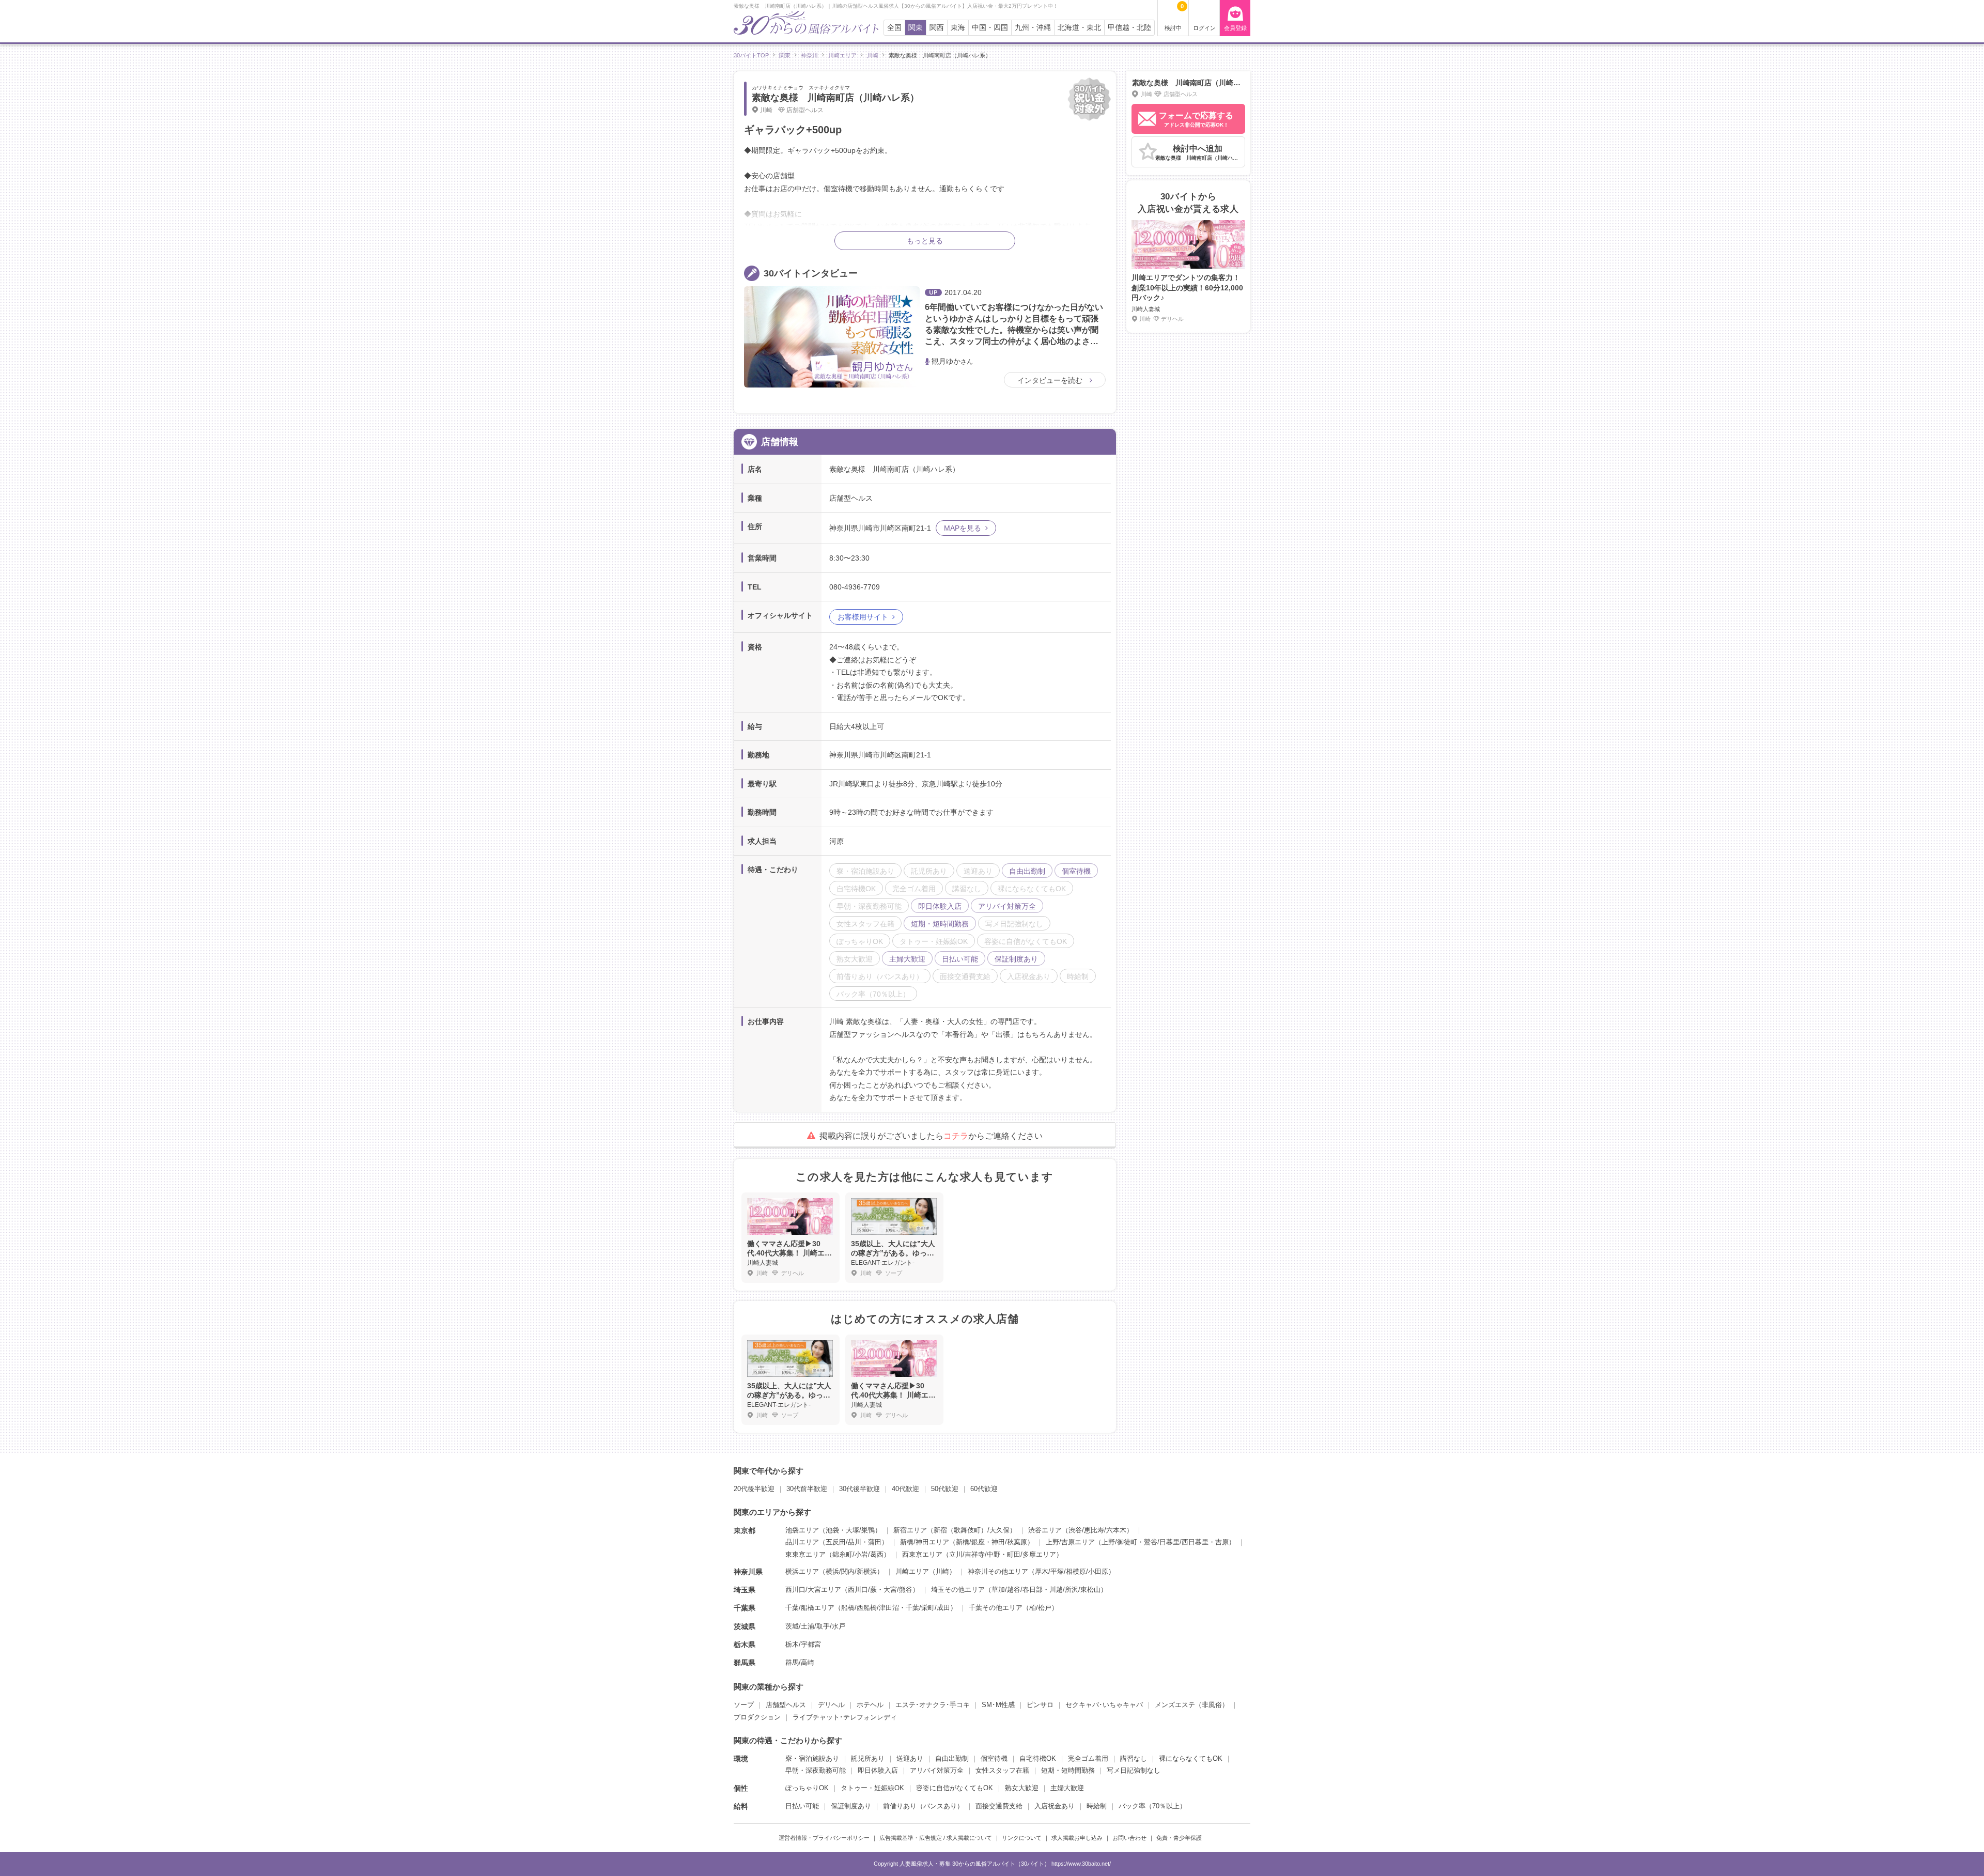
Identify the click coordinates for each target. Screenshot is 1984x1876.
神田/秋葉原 (1009, 1542)
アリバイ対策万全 (937, 1770)
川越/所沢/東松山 (1075, 1590)
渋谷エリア (1045, 1530)
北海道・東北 (1079, 28)
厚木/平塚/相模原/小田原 (1072, 1571)
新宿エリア (910, 1530)
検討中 (1174, 17)
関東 (916, 28)
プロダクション (757, 1717)
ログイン (1204, 28)
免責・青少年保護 (1179, 1838)
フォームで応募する (1196, 119)
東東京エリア (805, 1554)
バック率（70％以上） (1152, 1806)
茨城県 (745, 1626)
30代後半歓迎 (859, 1489)
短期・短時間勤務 (1068, 1770)
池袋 (832, 1530)
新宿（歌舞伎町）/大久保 (972, 1530)
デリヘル (831, 1705)
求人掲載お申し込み (1077, 1838)
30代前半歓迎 (807, 1489)
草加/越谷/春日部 (1017, 1590)
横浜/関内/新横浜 (851, 1571)
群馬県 (745, 1663)
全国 (894, 28)
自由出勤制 (952, 1758)
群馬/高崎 (800, 1662)
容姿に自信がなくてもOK (955, 1788)
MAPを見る (963, 528)
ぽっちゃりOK (807, 1788)
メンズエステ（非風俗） (1192, 1705)
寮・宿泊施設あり (812, 1758)
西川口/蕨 (862, 1590)
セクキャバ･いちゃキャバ (1104, 1705)
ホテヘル (870, 1705)
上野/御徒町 (1119, 1542)
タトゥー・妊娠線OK (872, 1788)
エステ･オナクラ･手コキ (933, 1705)
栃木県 (745, 1645)
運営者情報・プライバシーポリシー (824, 1838)
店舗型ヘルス (786, 1705)
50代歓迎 (945, 1489)
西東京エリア (922, 1554)
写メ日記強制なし (1134, 1770)
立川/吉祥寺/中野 (975, 1554)
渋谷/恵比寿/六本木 (1097, 1530)
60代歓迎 (984, 1489)
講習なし (1134, 1758)
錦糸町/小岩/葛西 (858, 1554)
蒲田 (875, 1542)
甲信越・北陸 (1129, 28)
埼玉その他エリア (958, 1590)
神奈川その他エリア (998, 1571)
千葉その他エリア (996, 1608)
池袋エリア (802, 1530)
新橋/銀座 (970, 1542)
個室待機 (994, 1758)
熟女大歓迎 (1022, 1788)
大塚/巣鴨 (860, 1530)
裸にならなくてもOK (1191, 1758)
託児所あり (868, 1758)
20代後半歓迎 (754, 1489)
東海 (958, 28)
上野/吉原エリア (1070, 1542)
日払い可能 (802, 1806)
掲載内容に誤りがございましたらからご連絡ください (931, 1136)
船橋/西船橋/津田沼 (870, 1608)
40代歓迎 (905, 1489)
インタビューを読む (1051, 380)
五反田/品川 (843, 1542)
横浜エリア (802, 1571)
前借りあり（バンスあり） (923, 1806)
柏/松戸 (1040, 1608)
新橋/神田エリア (925, 1542)
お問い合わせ (1129, 1838)
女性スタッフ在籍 (1002, 1770)
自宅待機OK (1038, 1758)
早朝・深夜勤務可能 (816, 1770)
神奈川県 (748, 1572)
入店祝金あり (1055, 1806)
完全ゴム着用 (1088, 1758)
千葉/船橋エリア (810, 1608)
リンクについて (1022, 1838)
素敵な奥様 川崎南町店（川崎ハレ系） (835, 98)
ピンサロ (1040, 1705)
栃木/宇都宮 (803, 1644)
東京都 (745, 1530)
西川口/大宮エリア (813, 1590)
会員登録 (1235, 28)
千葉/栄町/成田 (928, 1608)
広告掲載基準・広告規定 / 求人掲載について (936, 1838)
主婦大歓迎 (1067, 1788)
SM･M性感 (998, 1705)
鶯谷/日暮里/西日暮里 (1176, 1542)
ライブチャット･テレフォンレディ (845, 1717)
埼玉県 (745, 1590)
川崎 (942, 1571)
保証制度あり (851, 1806)
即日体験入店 (878, 1770)
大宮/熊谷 (898, 1590)
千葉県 (745, 1608)
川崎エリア (912, 1571)
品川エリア (802, 1542)
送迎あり (910, 1758)
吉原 (1222, 1542)
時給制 (1097, 1806)
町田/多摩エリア (1032, 1554)
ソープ (744, 1705)
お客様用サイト (863, 617)
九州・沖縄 (1033, 28)
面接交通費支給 (999, 1806)
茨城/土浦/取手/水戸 (815, 1626)
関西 (937, 28)
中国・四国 (990, 28)
